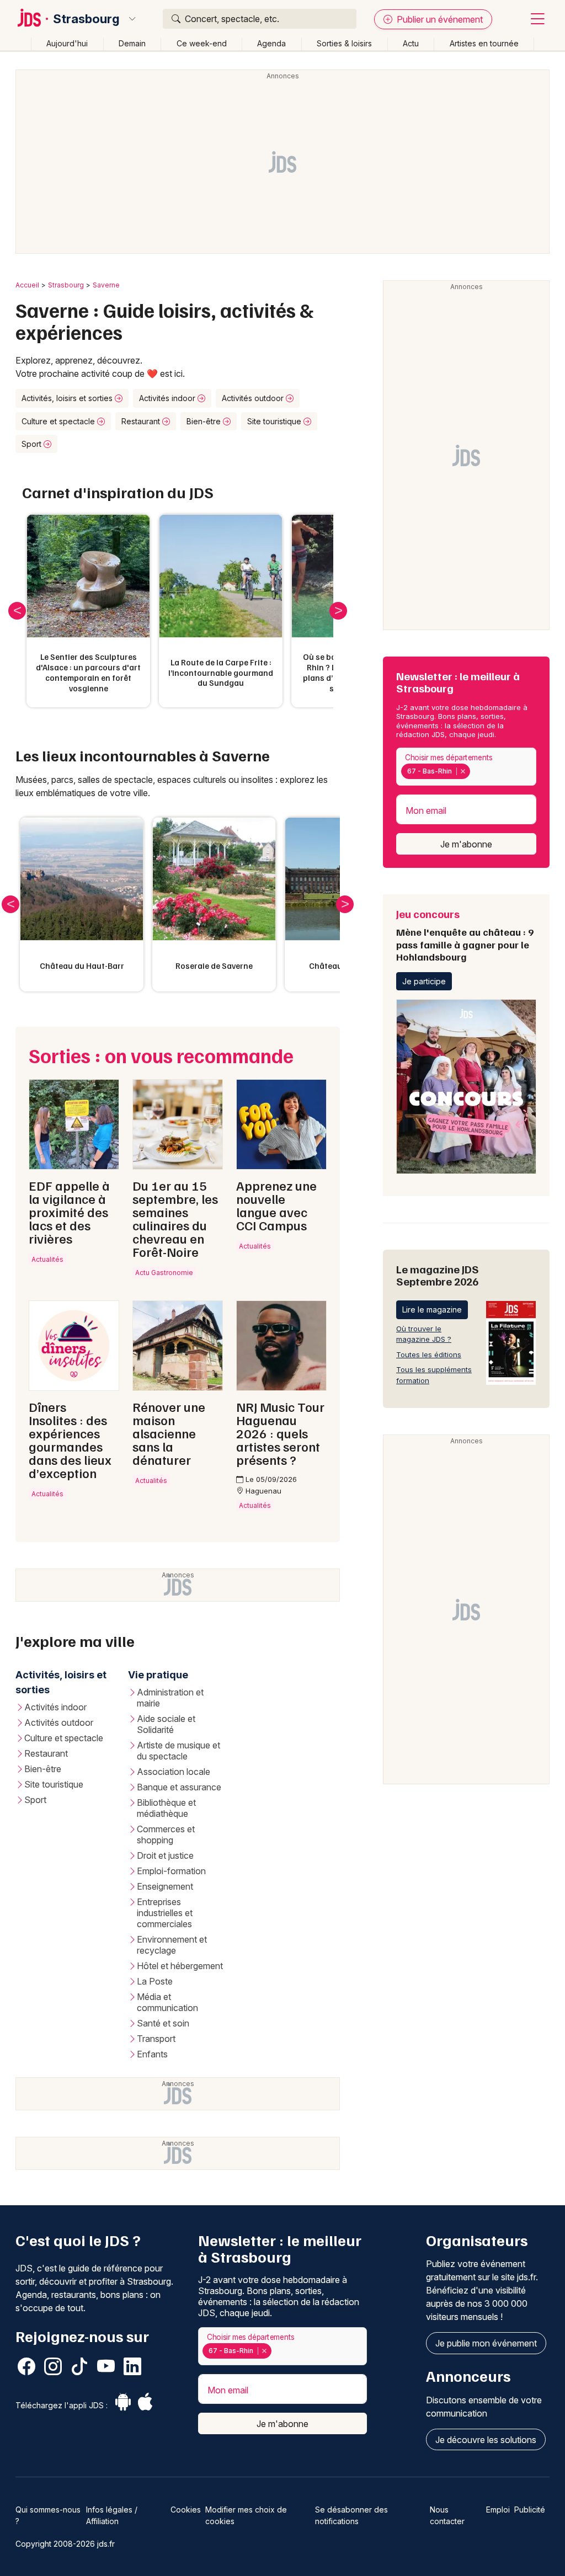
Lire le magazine (432, 1310)
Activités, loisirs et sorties (68, 398)
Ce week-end (202, 43)
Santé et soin (163, 2023)
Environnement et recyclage (172, 1945)
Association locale (174, 1772)
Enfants (152, 2054)
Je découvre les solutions (486, 2440)
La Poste (155, 1981)
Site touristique (275, 421)
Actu (411, 43)
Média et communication (167, 2002)
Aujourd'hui (67, 43)
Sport (33, 444)
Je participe (424, 981)
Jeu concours (465, 935)
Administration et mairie (170, 1698)
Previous (17, 611)
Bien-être (205, 421)
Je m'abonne (466, 844)
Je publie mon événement (486, 2343)
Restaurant (142, 421)
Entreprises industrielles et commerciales (165, 1913)
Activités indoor (168, 398)
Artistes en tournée (484, 43)
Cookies (186, 2510)
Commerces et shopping (166, 1834)
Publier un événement (439, 19)
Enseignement (165, 1886)
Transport (156, 2039)
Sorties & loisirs (344, 43)
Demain (132, 43)
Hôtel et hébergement (180, 1966)
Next (338, 611)
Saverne (106, 285)
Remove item (463, 771)
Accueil (27, 285)
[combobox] (466, 767)
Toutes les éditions (429, 1354)
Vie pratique (158, 1675)
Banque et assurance (179, 1787)
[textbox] (475, 771)
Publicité (530, 2510)
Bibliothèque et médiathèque (166, 1808)
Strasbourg (86, 19)
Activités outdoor (254, 398)
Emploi (498, 2510)
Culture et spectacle (59, 421)
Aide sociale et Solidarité (166, 1724)
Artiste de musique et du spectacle (178, 1751)
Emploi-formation (171, 1871)
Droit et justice (165, 1855)
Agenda (271, 43)
